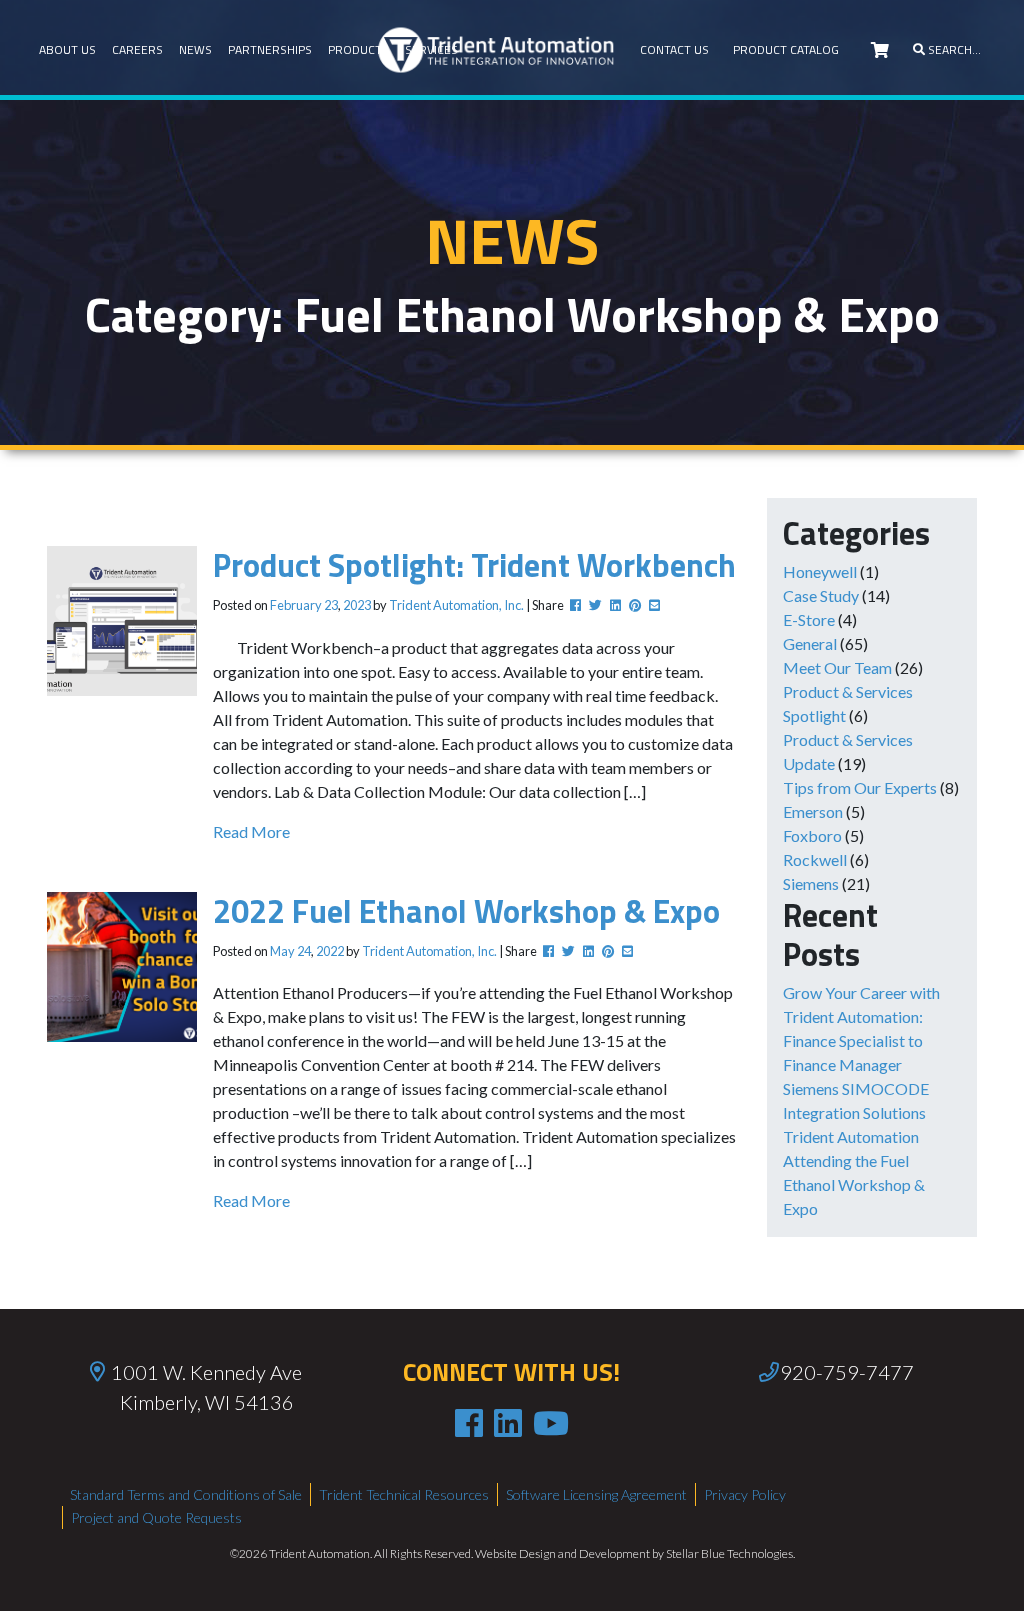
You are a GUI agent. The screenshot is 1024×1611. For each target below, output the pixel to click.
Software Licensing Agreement (596, 1494)
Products (358, 49)
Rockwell (815, 859)
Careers (137, 49)
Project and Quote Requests (156, 1517)
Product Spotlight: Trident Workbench (474, 565)
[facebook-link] (469, 1423)
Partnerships (270, 49)
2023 (357, 605)
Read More (251, 831)
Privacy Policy (745, 1494)
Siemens (811, 883)
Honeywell (820, 571)
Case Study (821, 595)
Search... (953, 49)
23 (331, 605)
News (195, 49)
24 (304, 951)
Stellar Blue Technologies (729, 1553)
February (296, 605)
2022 (330, 951)
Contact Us (674, 49)
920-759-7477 (847, 1372)
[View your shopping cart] (880, 50)
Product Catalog (786, 49)
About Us (67, 49)
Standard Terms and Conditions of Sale (186, 1494)
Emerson (813, 811)
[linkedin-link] (508, 1423)
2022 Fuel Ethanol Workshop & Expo (466, 911)
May (282, 951)
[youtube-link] (551, 1423)
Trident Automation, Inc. (456, 605)
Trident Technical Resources (404, 1494)
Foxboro (812, 835)
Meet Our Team (837, 667)
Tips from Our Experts (860, 787)
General (810, 643)
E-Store (809, 619)
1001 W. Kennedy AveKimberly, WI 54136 (206, 1387)
